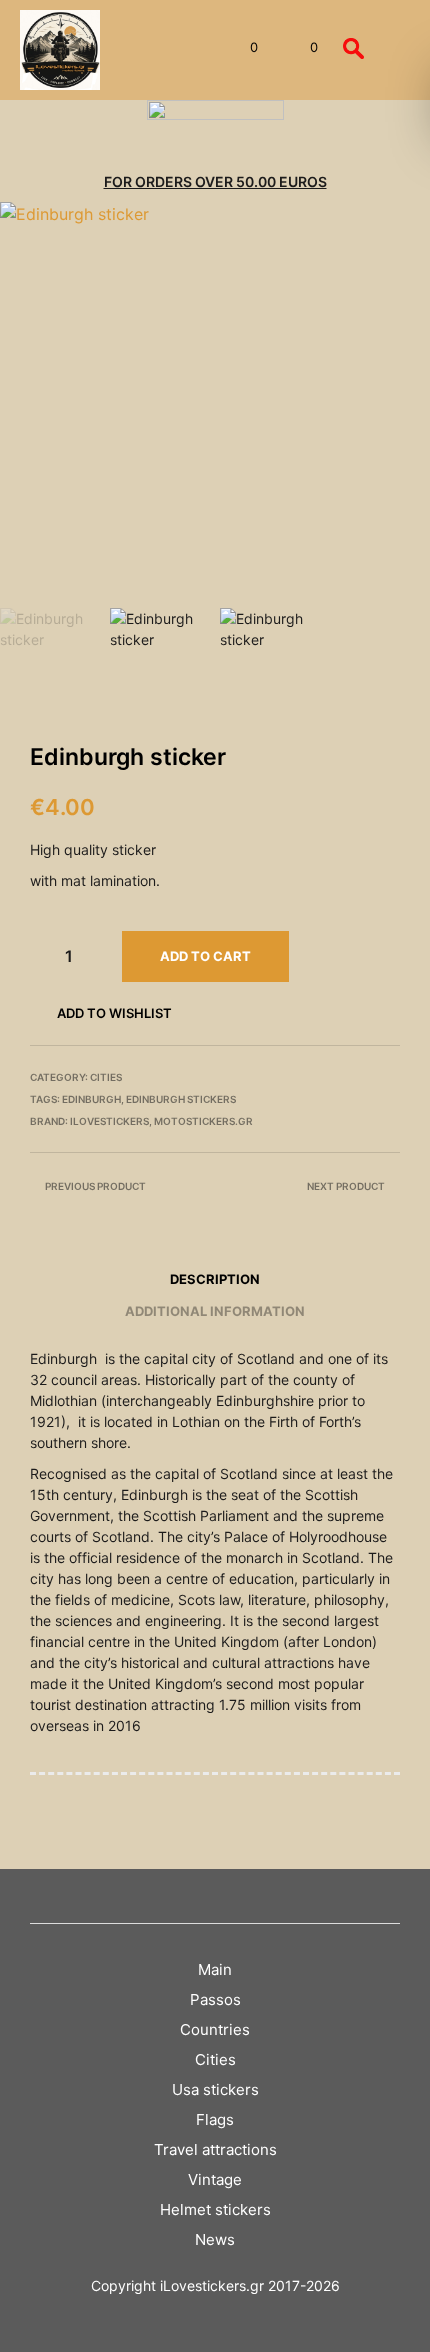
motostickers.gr (203, 1121)
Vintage (215, 2179)
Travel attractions (215, 2149)
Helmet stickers (215, 2209)
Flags (215, 2119)
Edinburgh (91, 1099)
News (215, 2239)
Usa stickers (215, 2089)
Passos (215, 1999)
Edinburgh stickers (181, 1099)
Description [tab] (215, 1279)
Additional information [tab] (215, 1311)
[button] (240, 48)
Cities (106, 1077)
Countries (215, 2029)
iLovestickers (109, 1121)
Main (215, 1969)
